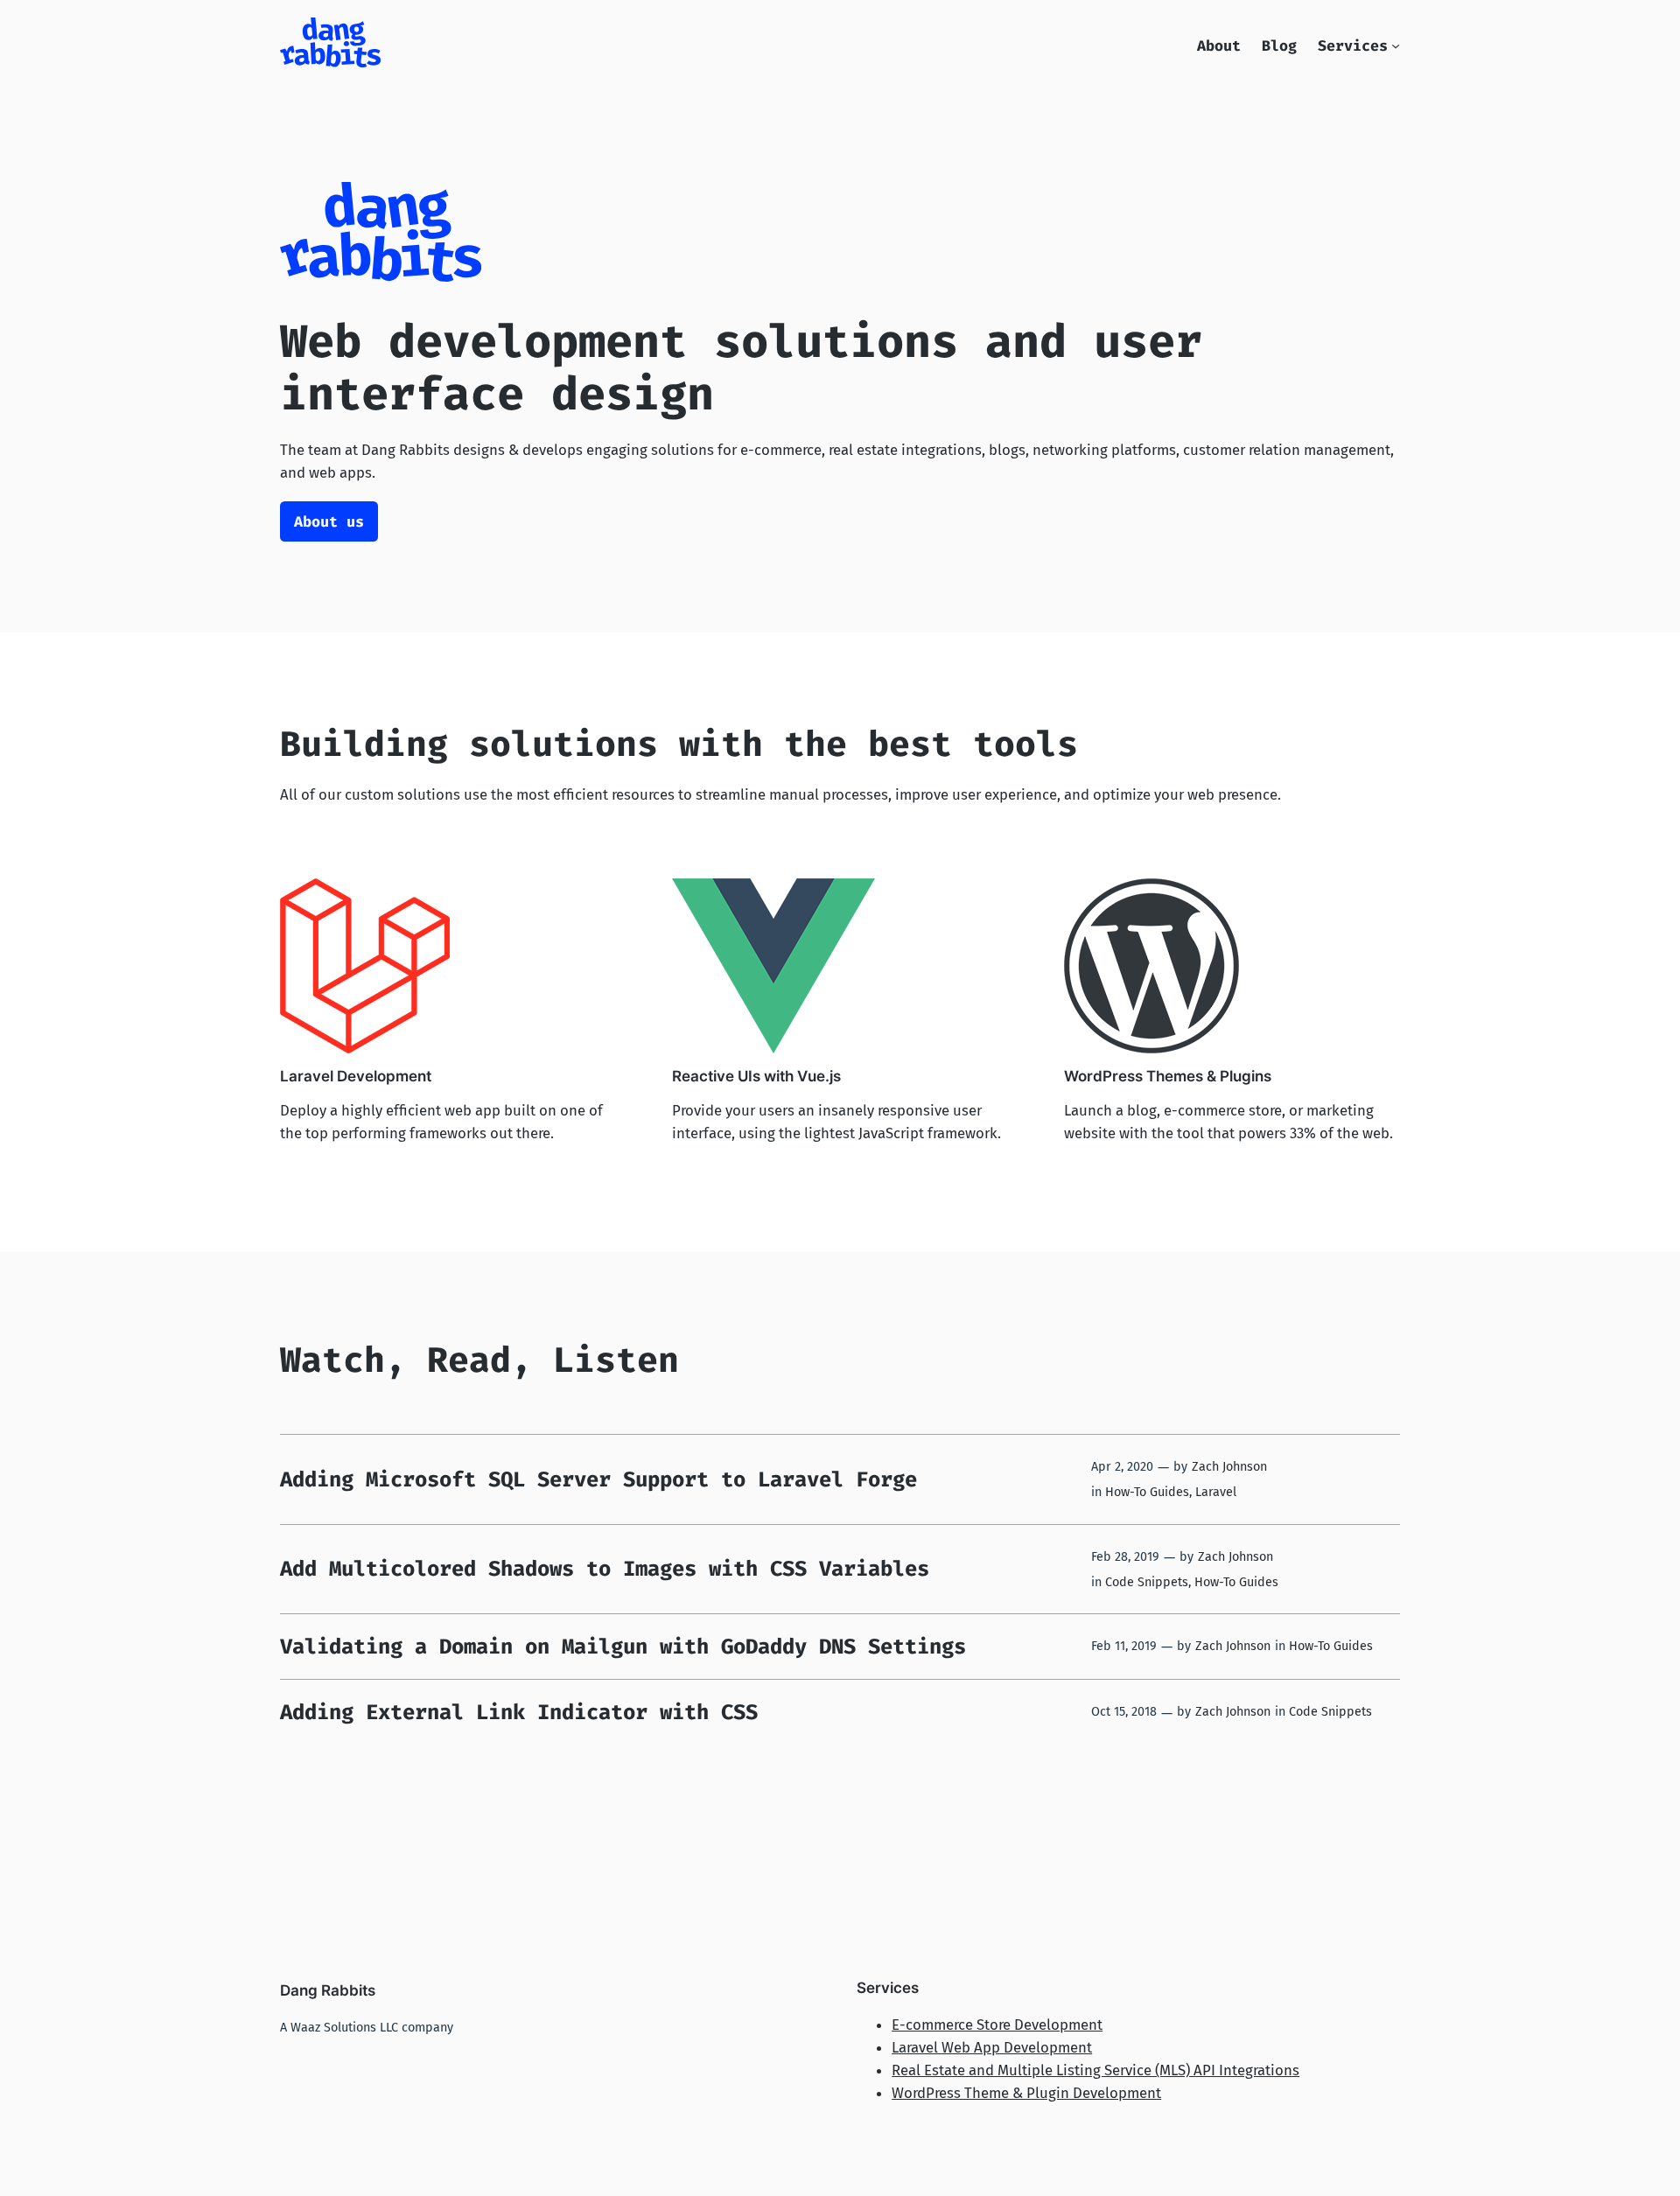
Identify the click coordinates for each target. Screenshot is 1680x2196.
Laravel (1216, 1492)
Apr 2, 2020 (1122, 1467)
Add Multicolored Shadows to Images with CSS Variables (605, 1569)
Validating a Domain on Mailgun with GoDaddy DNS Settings (623, 1647)
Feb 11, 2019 (1124, 1646)
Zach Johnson (1229, 1467)
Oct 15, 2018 (1124, 1712)
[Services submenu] (1396, 45)
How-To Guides (1147, 1492)
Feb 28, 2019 (1125, 1557)
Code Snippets (1147, 1582)
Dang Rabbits (328, 1990)
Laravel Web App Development (992, 2047)
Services (1353, 45)
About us (329, 521)
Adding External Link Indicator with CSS (519, 1712)
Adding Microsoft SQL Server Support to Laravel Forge (598, 1479)
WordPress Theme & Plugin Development (1026, 2093)
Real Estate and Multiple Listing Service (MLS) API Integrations (1095, 2070)
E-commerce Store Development (997, 2025)
